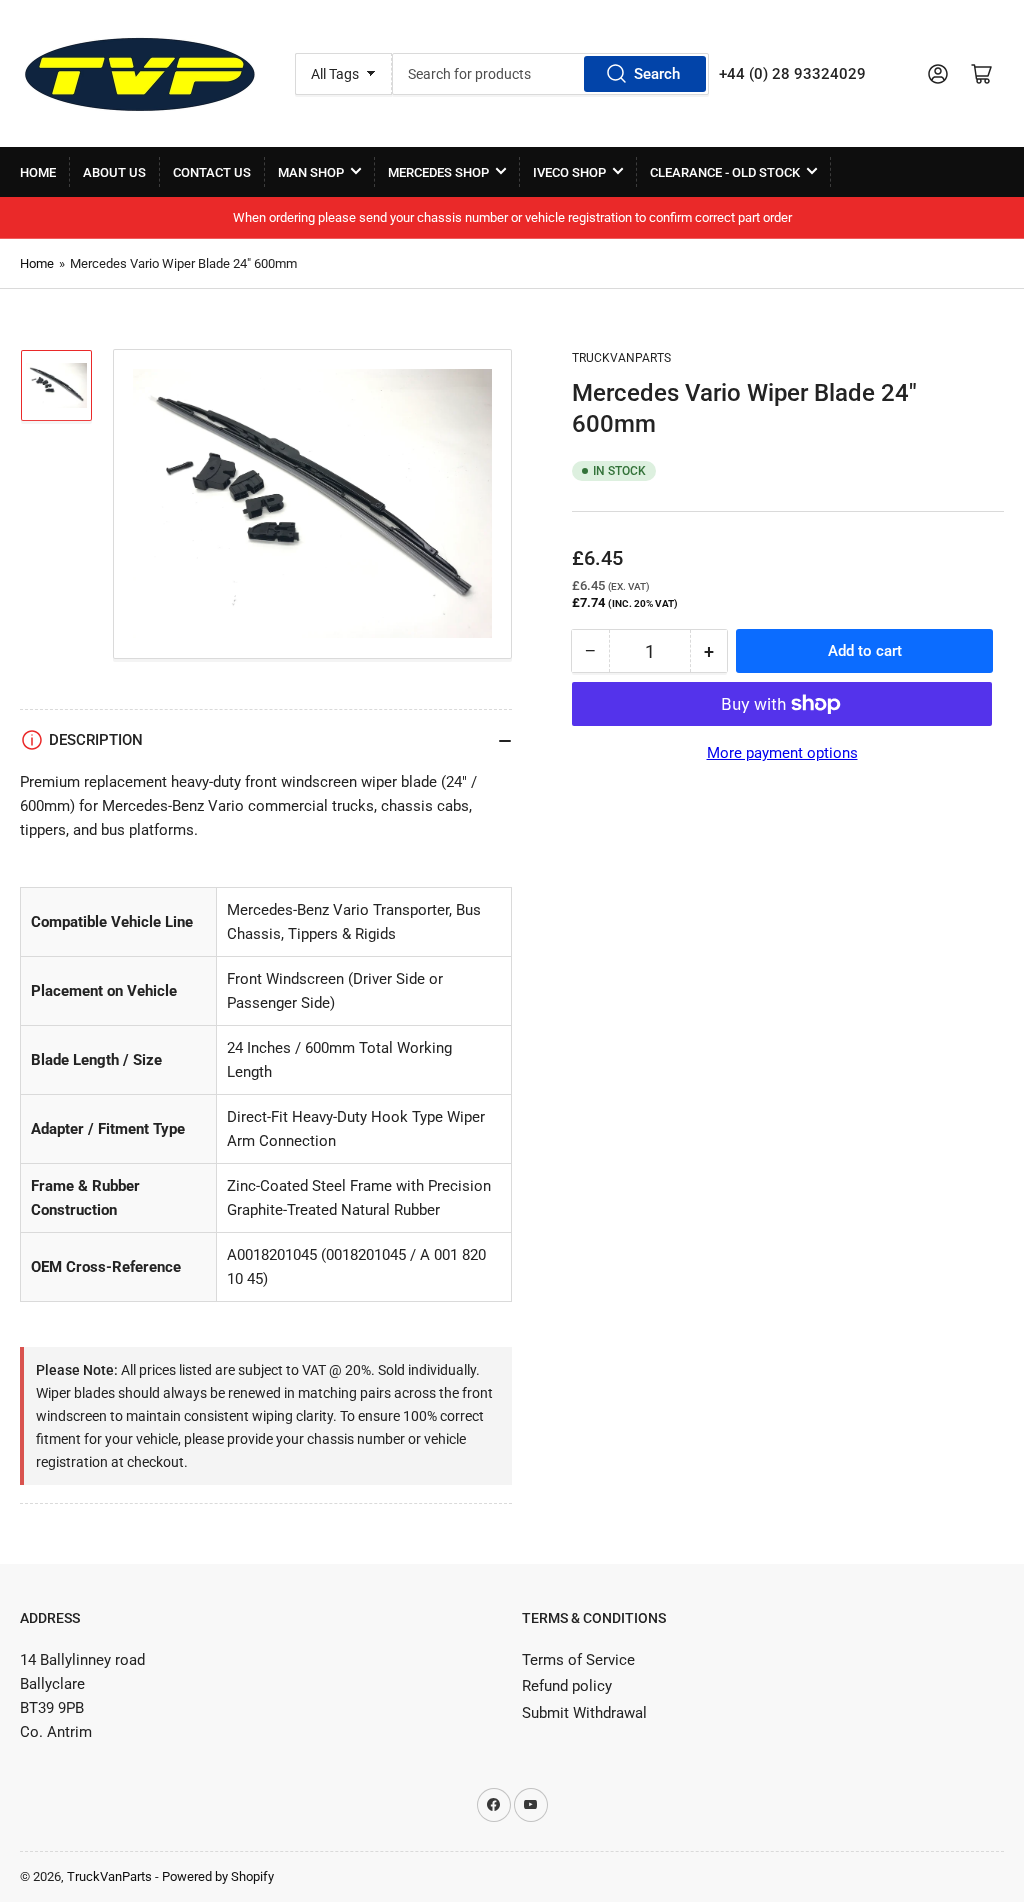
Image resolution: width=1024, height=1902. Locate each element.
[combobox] (550, 74)
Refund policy (567, 1686)
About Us (114, 172)
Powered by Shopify (218, 1876)
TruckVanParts (109, 1876)
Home (38, 172)
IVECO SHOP (569, 172)
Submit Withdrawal (584, 1713)
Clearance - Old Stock (725, 172)
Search (657, 74)
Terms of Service (578, 1660)
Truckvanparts (621, 358)
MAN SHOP (311, 172)
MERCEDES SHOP (438, 172)
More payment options (782, 753)
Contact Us (212, 172)
